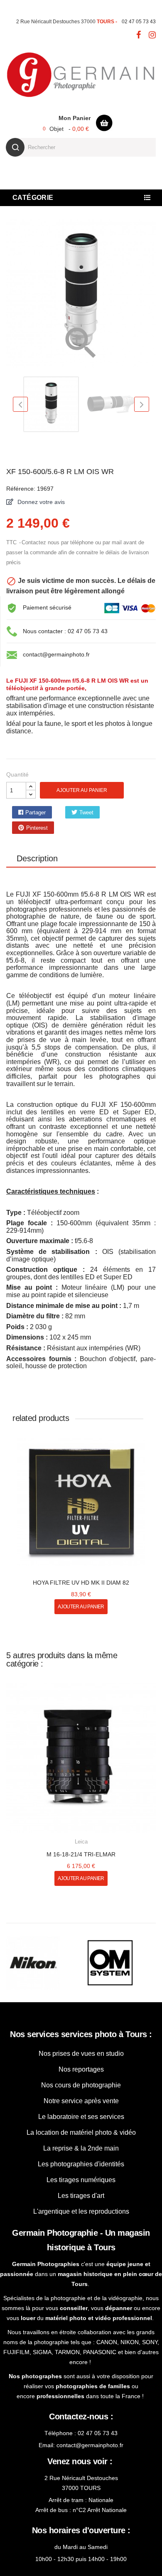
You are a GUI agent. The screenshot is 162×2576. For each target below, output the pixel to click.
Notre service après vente (81, 2086)
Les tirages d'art (81, 2180)
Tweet (72, 812)
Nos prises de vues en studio (81, 2038)
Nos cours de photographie (81, 2070)
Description (37, 843)
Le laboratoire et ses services (81, 2101)
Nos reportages (81, 2054)
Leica (81, 1826)
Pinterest (115, 812)
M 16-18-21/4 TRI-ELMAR (81, 1839)
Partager (30, 812)
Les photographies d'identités (81, 2149)
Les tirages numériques (81, 2164)
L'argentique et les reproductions (81, 2196)
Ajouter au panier (82, 790)
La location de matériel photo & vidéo (81, 2117)
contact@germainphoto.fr (56, 654)
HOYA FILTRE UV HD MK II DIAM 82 (81, 1567)
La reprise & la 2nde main (81, 2133)
